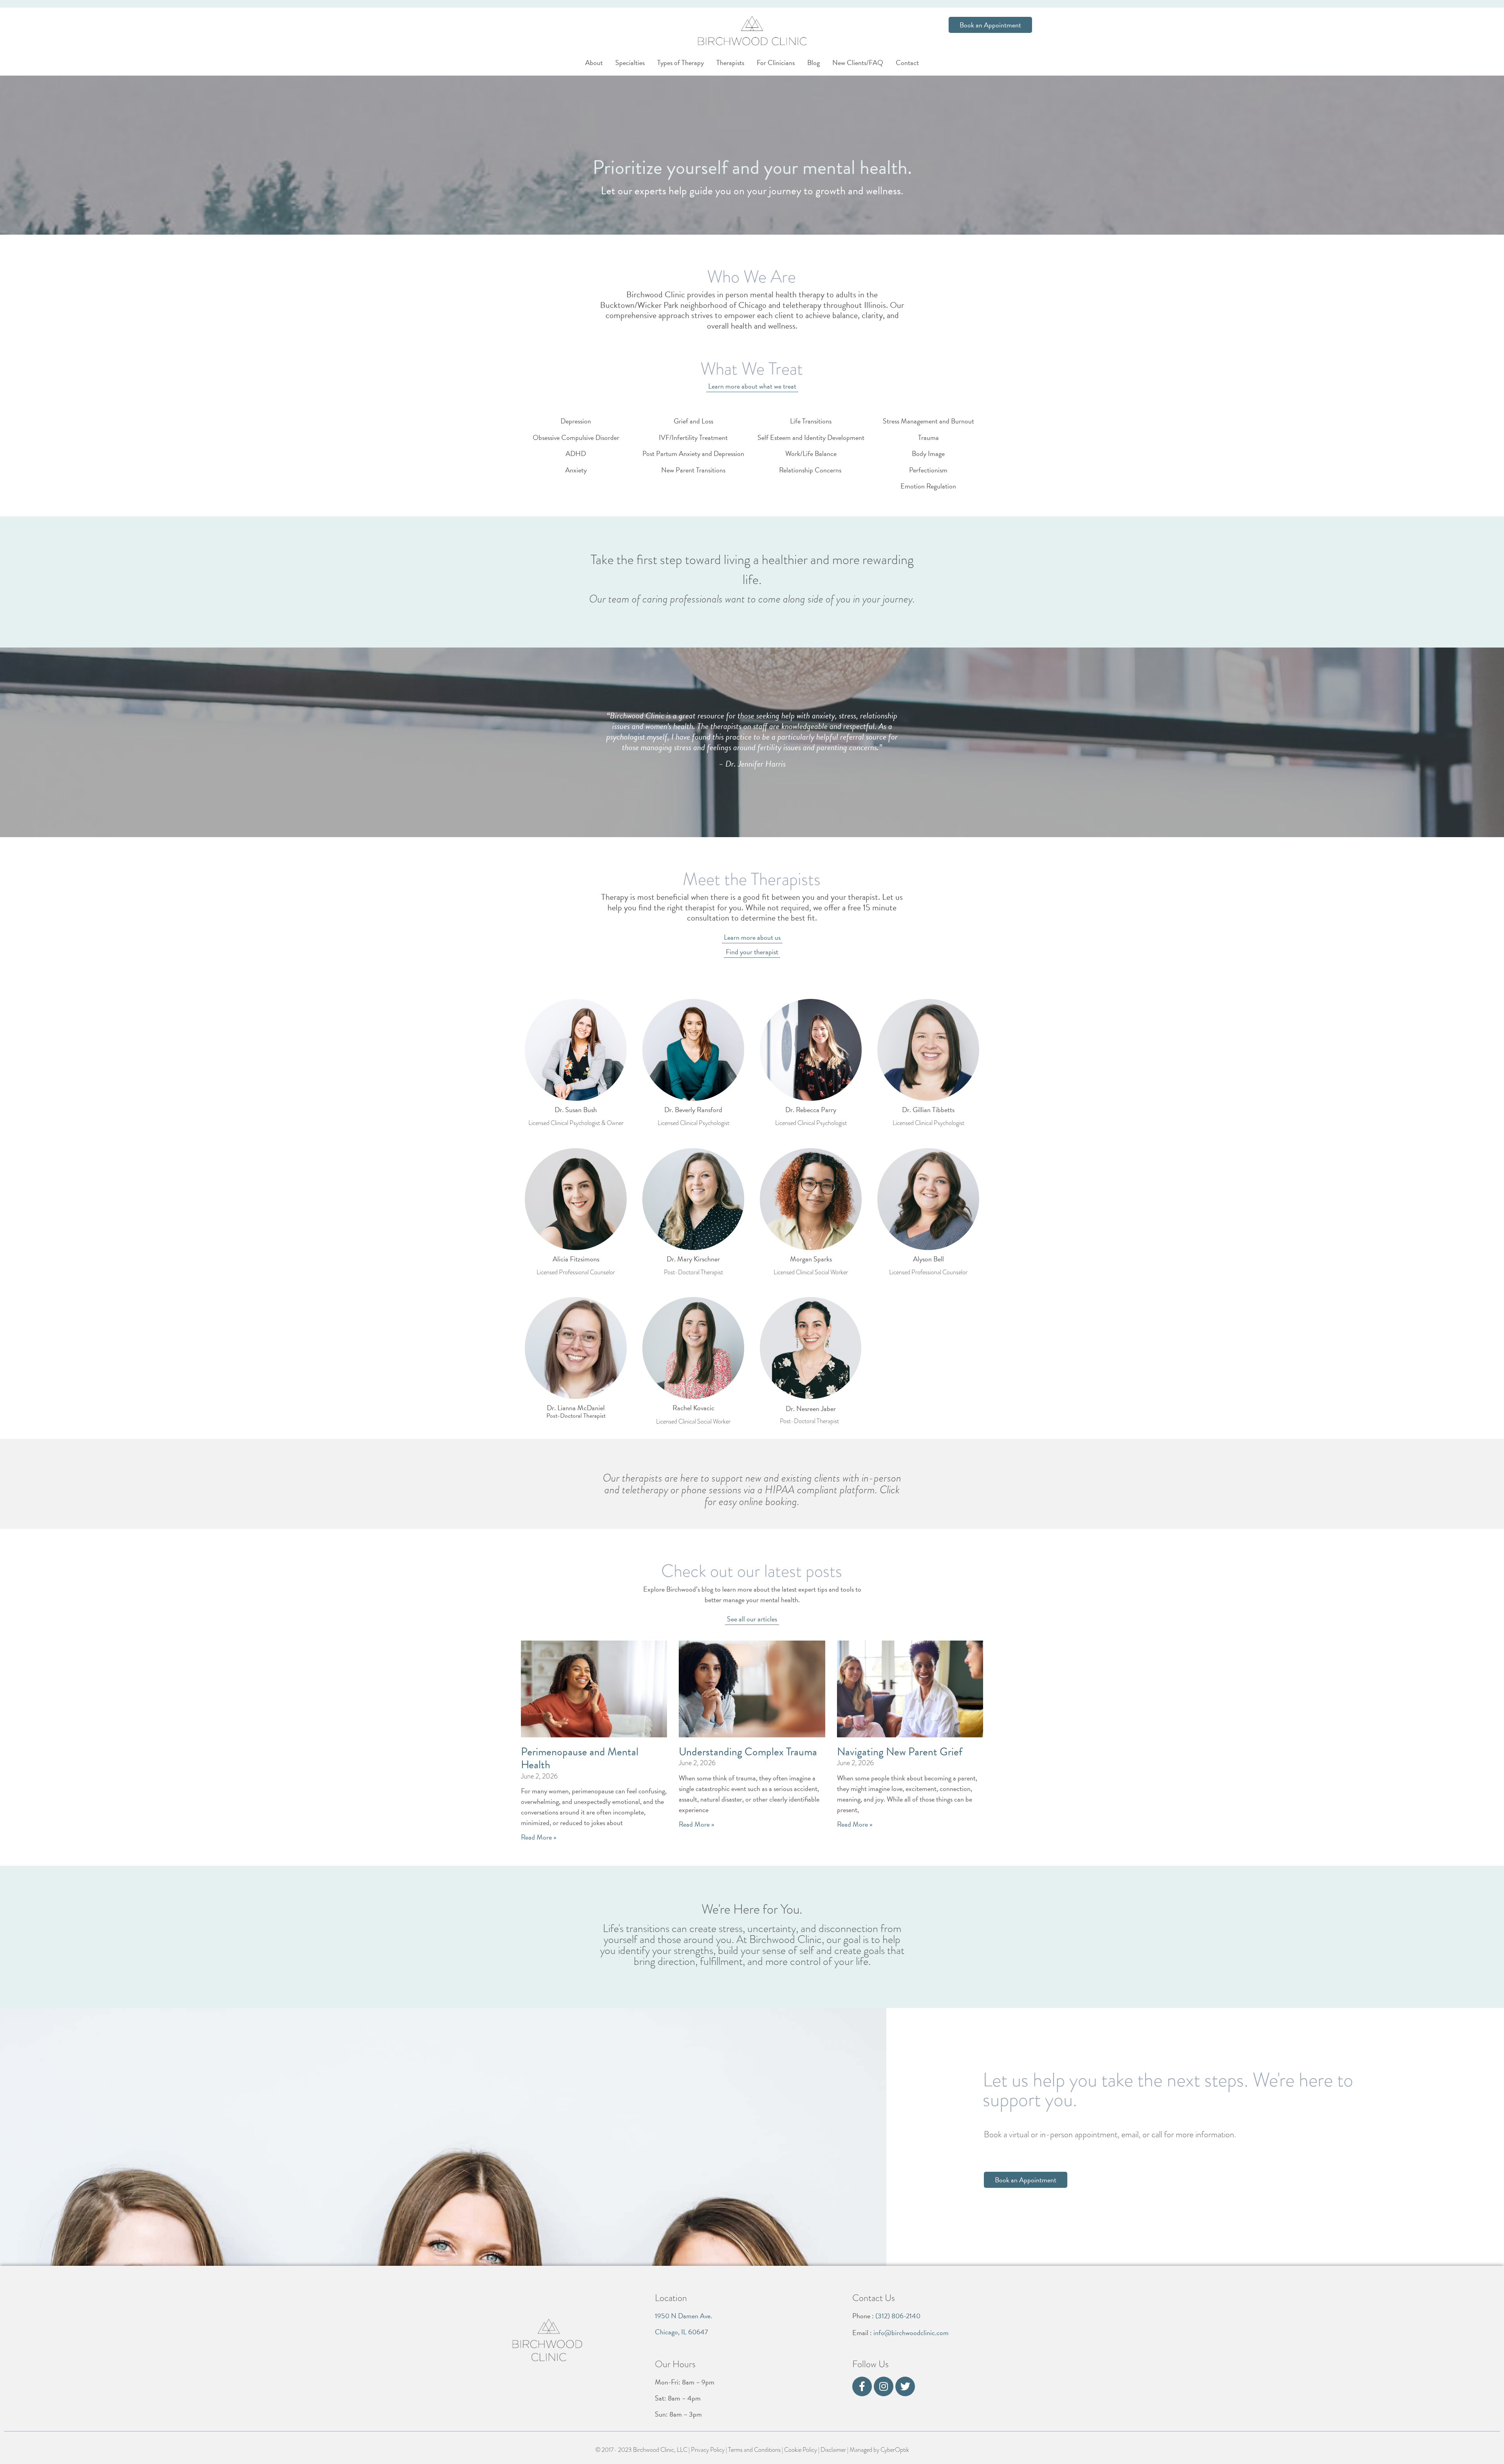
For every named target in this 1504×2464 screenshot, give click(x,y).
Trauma (928, 437)
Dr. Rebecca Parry (811, 1110)
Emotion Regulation (928, 486)
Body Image (928, 453)
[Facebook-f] (862, 2386)
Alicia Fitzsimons (576, 1259)
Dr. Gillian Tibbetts (928, 1110)
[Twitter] (905, 2386)
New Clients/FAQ (858, 62)
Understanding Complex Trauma (748, 1752)
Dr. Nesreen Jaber (811, 1408)
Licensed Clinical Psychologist (693, 1123)
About (594, 62)
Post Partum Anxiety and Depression (693, 453)
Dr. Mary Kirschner (693, 1259)
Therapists (730, 62)
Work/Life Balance (811, 453)
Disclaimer (833, 2450)
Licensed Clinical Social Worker (811, 1272)
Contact (907, 62)
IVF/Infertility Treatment (693, 437)
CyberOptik (895, 2450)
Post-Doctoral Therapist (693, 1272)
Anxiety (576, 470)
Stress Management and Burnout (928, 421)
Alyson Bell (928, 1259)
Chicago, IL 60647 (681, 2332)
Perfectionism (928, 470)
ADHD (576, 453)
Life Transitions (811, 421)
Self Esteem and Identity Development (811, 437)
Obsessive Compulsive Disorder (576, 437)
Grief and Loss (693, 421)
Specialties (630, 62)
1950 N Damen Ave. (683, 2316)
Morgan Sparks (811, 1259)
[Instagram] (884, 2386)
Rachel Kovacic (693, 1408)
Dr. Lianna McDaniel (576, 1408)
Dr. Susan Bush (576, 1110)
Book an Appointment (990, 25)
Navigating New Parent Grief (900, 1752)
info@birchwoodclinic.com (911, 2333)
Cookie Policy (801, 2450)
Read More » (539, 1837)
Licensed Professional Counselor (576, 1272)
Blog (813, 62)
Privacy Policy (708, 2450)
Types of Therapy (681, 62)
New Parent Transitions (693, 470)
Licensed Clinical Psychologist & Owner (576, 1123)
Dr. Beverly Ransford (693, 1110)
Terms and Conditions (754, 2450)
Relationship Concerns (811, 470)
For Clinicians (776, 62)
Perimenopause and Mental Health (580, 1758)
